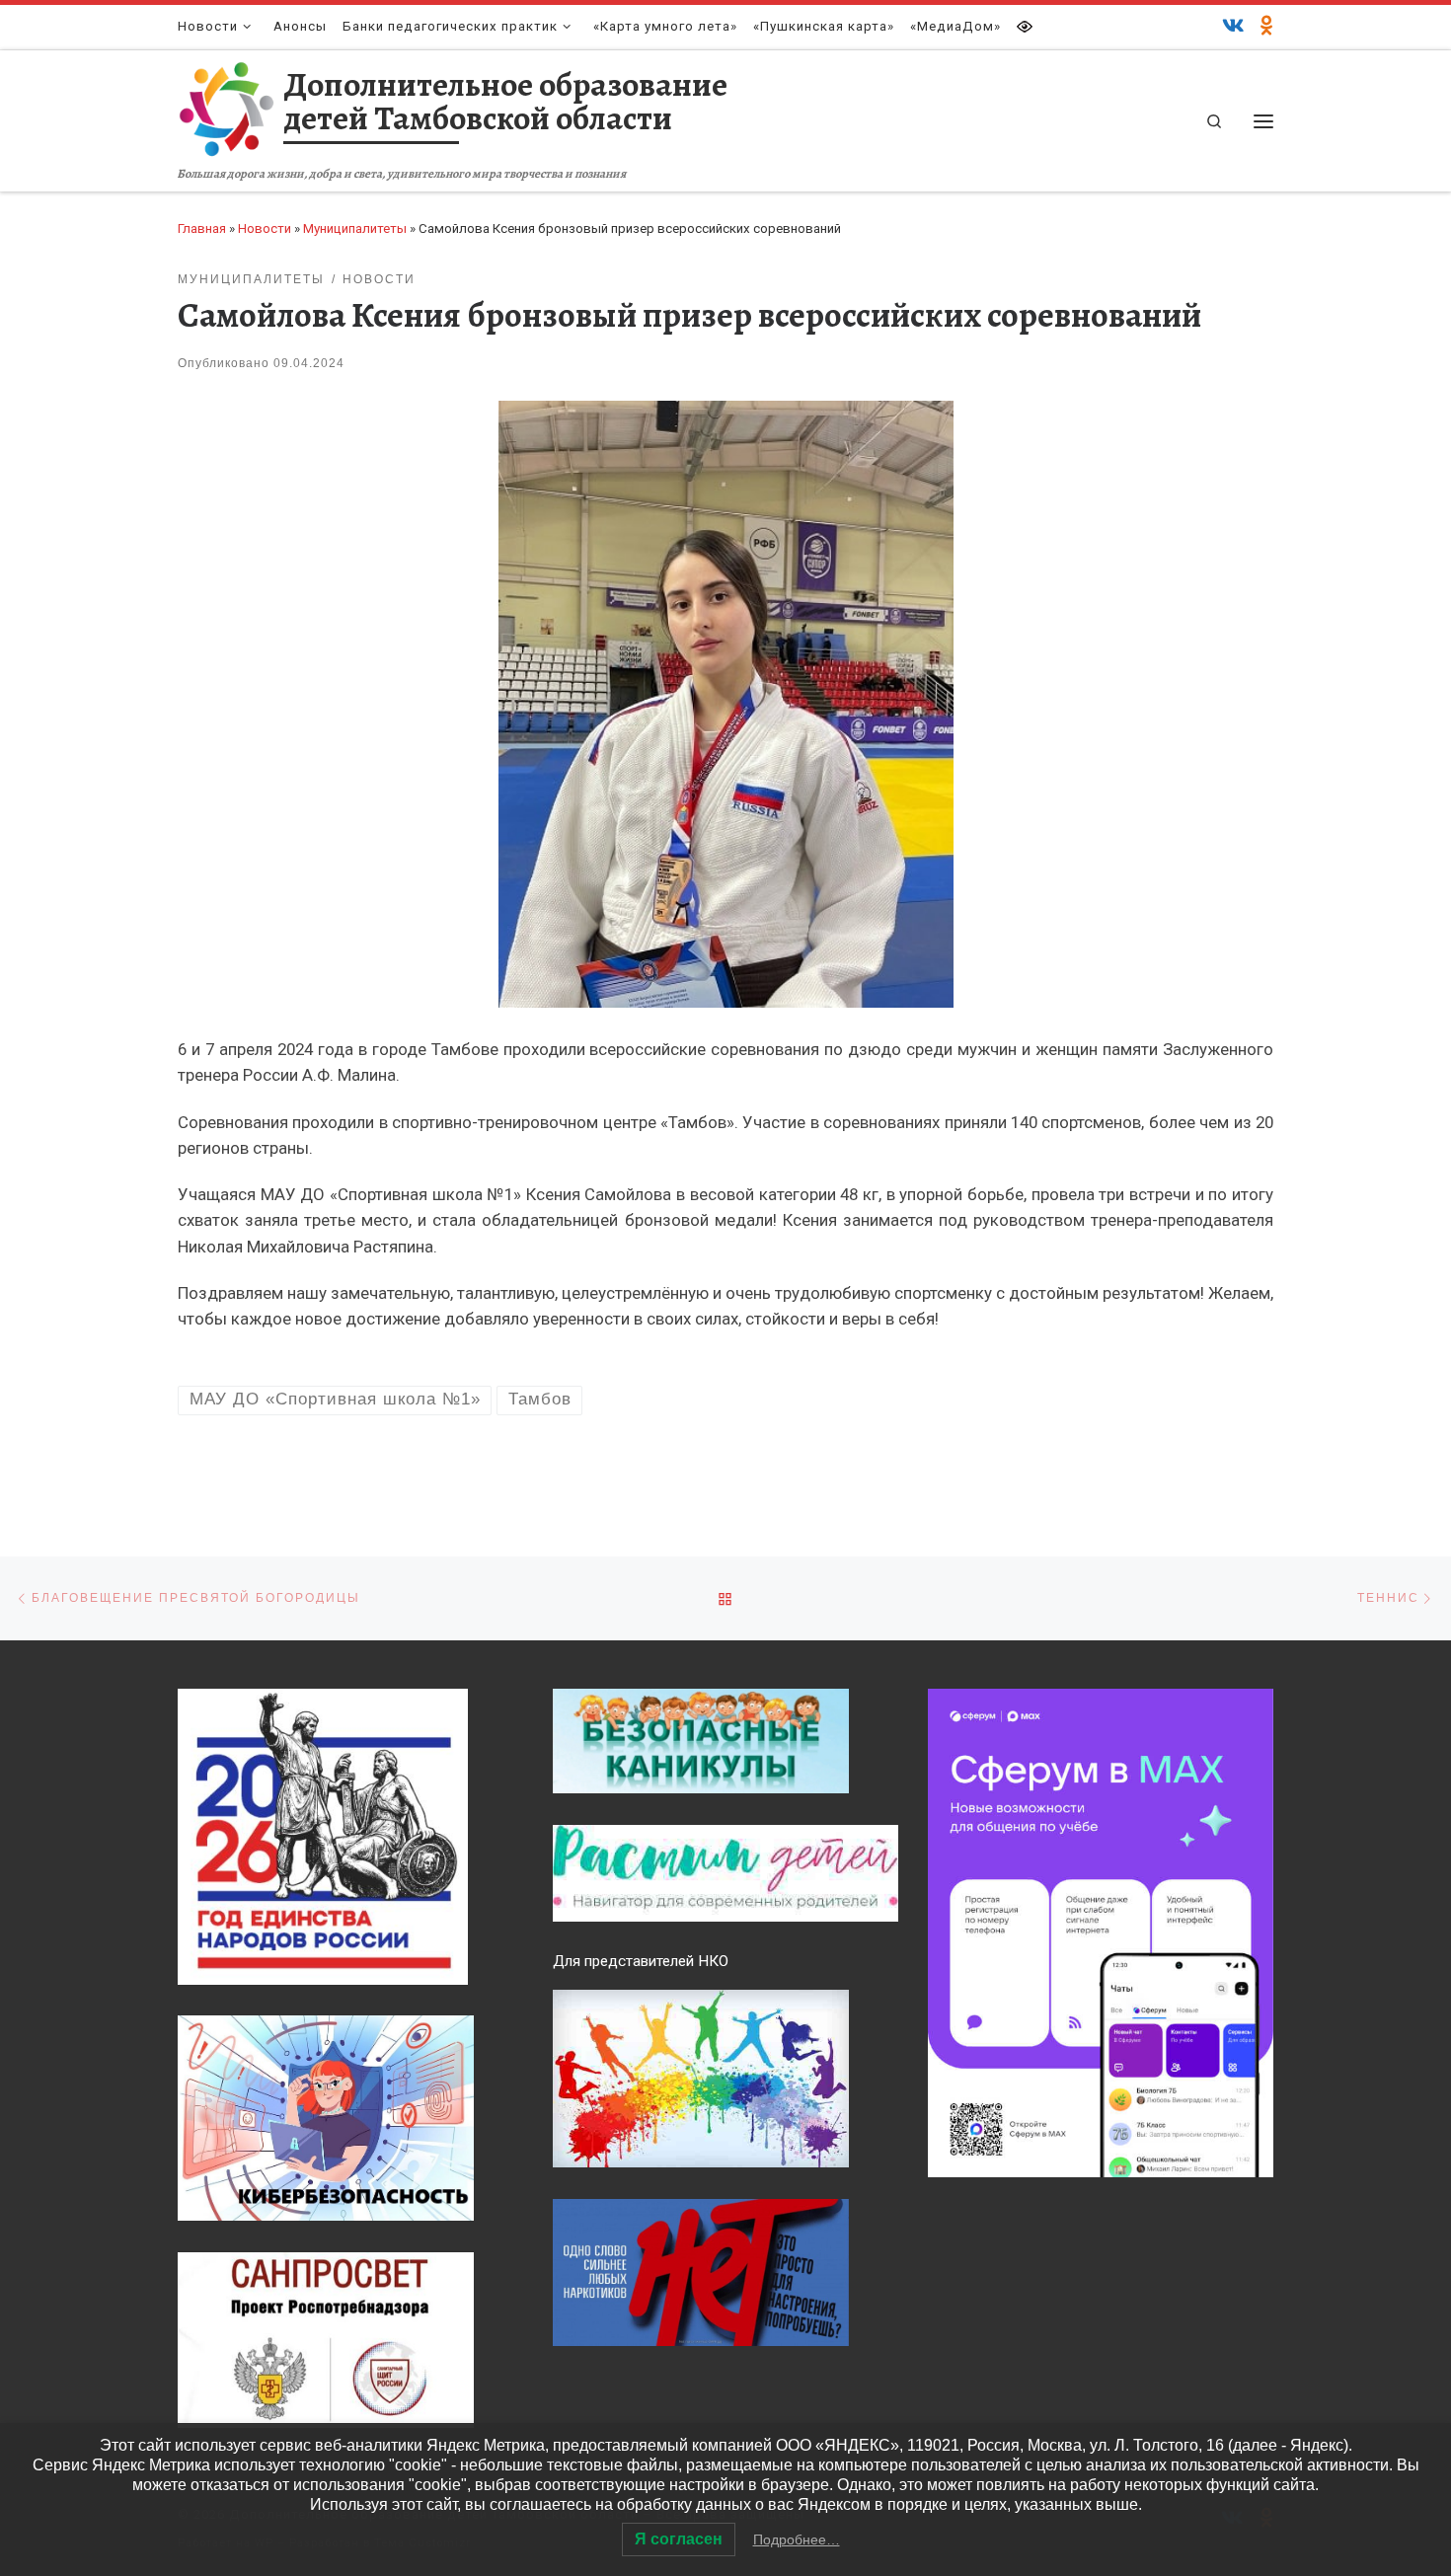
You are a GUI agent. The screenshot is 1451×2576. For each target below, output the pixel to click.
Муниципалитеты (355, 228)
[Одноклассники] (1267, 27)
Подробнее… (797, 2539)
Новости (265, 228)
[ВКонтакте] (1233, 27)
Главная (202, 228)
